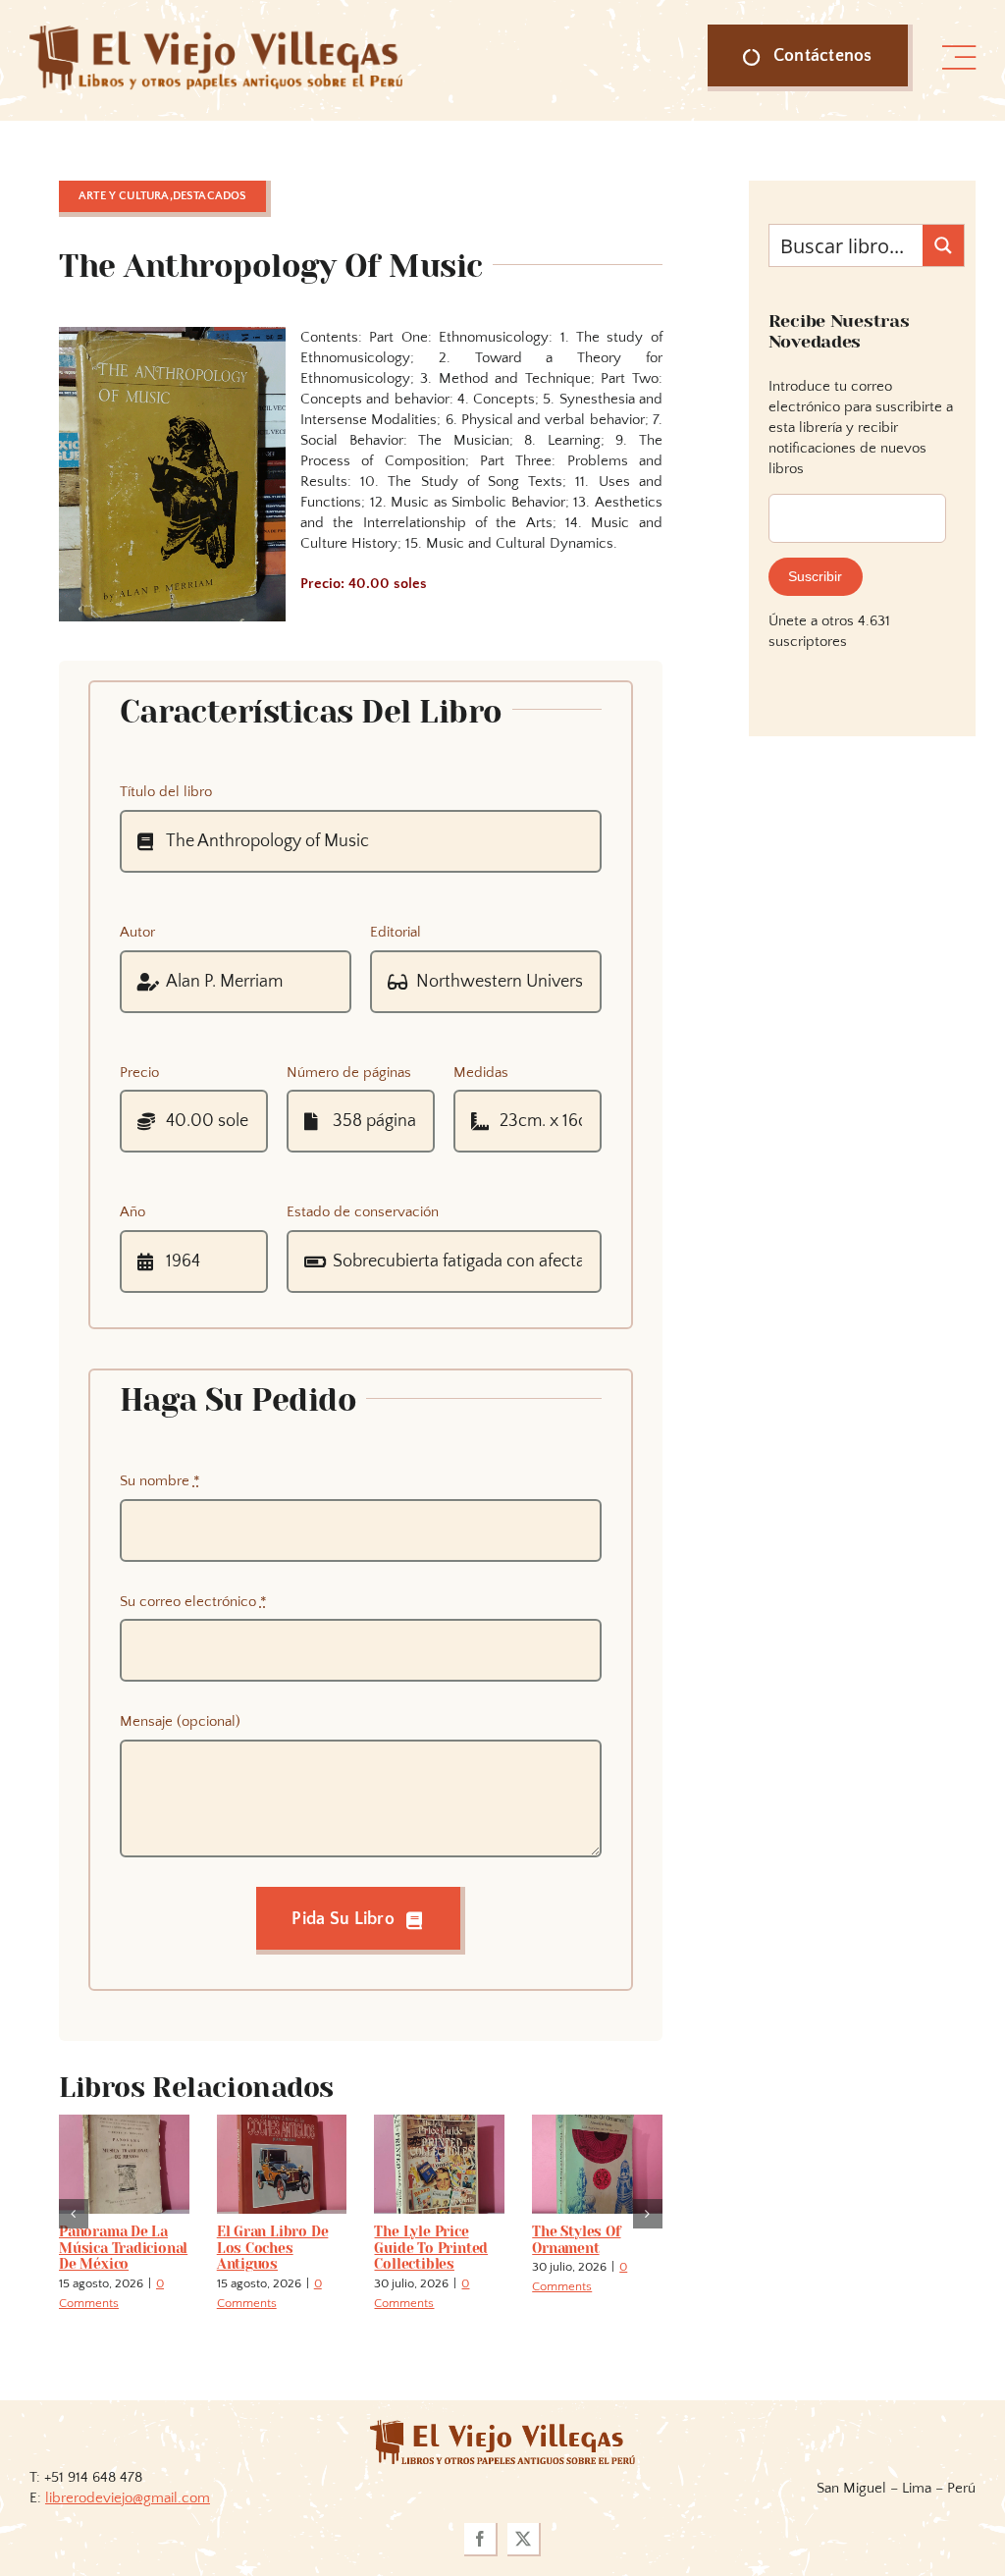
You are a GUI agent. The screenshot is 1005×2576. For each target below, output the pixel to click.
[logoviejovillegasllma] (502, 2427)
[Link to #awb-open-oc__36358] (959, 58)
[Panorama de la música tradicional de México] (124, 2123)
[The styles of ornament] (597, 2123)
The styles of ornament (576, 2240)
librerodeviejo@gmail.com (128, 2498)
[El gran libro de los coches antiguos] (282, 2123)
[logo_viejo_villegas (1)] (216, 33)
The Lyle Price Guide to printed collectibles (431, 2248)
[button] (74, 2214)
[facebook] (481, 2540)
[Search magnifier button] (943, 245)
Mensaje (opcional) (180, 1721)
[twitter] (524, 2540)
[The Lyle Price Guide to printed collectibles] (439, 2123)
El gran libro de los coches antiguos (273, 2248)
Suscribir (815, 576)
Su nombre (160, 1481)
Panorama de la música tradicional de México (123, 2248)
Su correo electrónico (193, 1602)
